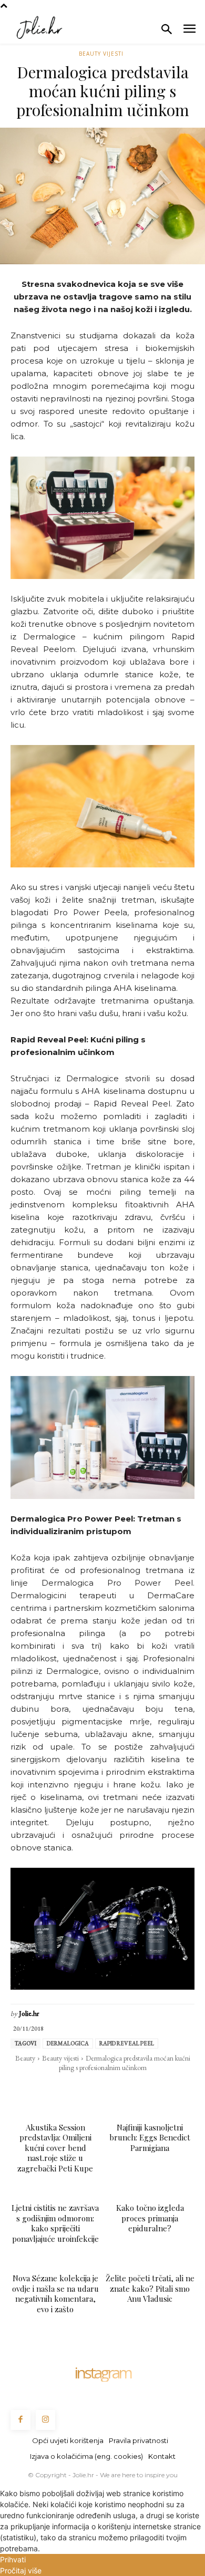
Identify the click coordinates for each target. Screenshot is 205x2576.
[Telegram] (126, 2089)
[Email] (102, 2089)
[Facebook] (29, 2089)
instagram (102, 2373)
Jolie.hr (29, 2014)
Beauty (25, 2058)
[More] (175, 2089)
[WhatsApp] (78, 2089)
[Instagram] (46, 2420)
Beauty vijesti (101, 54)
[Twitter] (54, 2089)
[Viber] (150, 2089)
